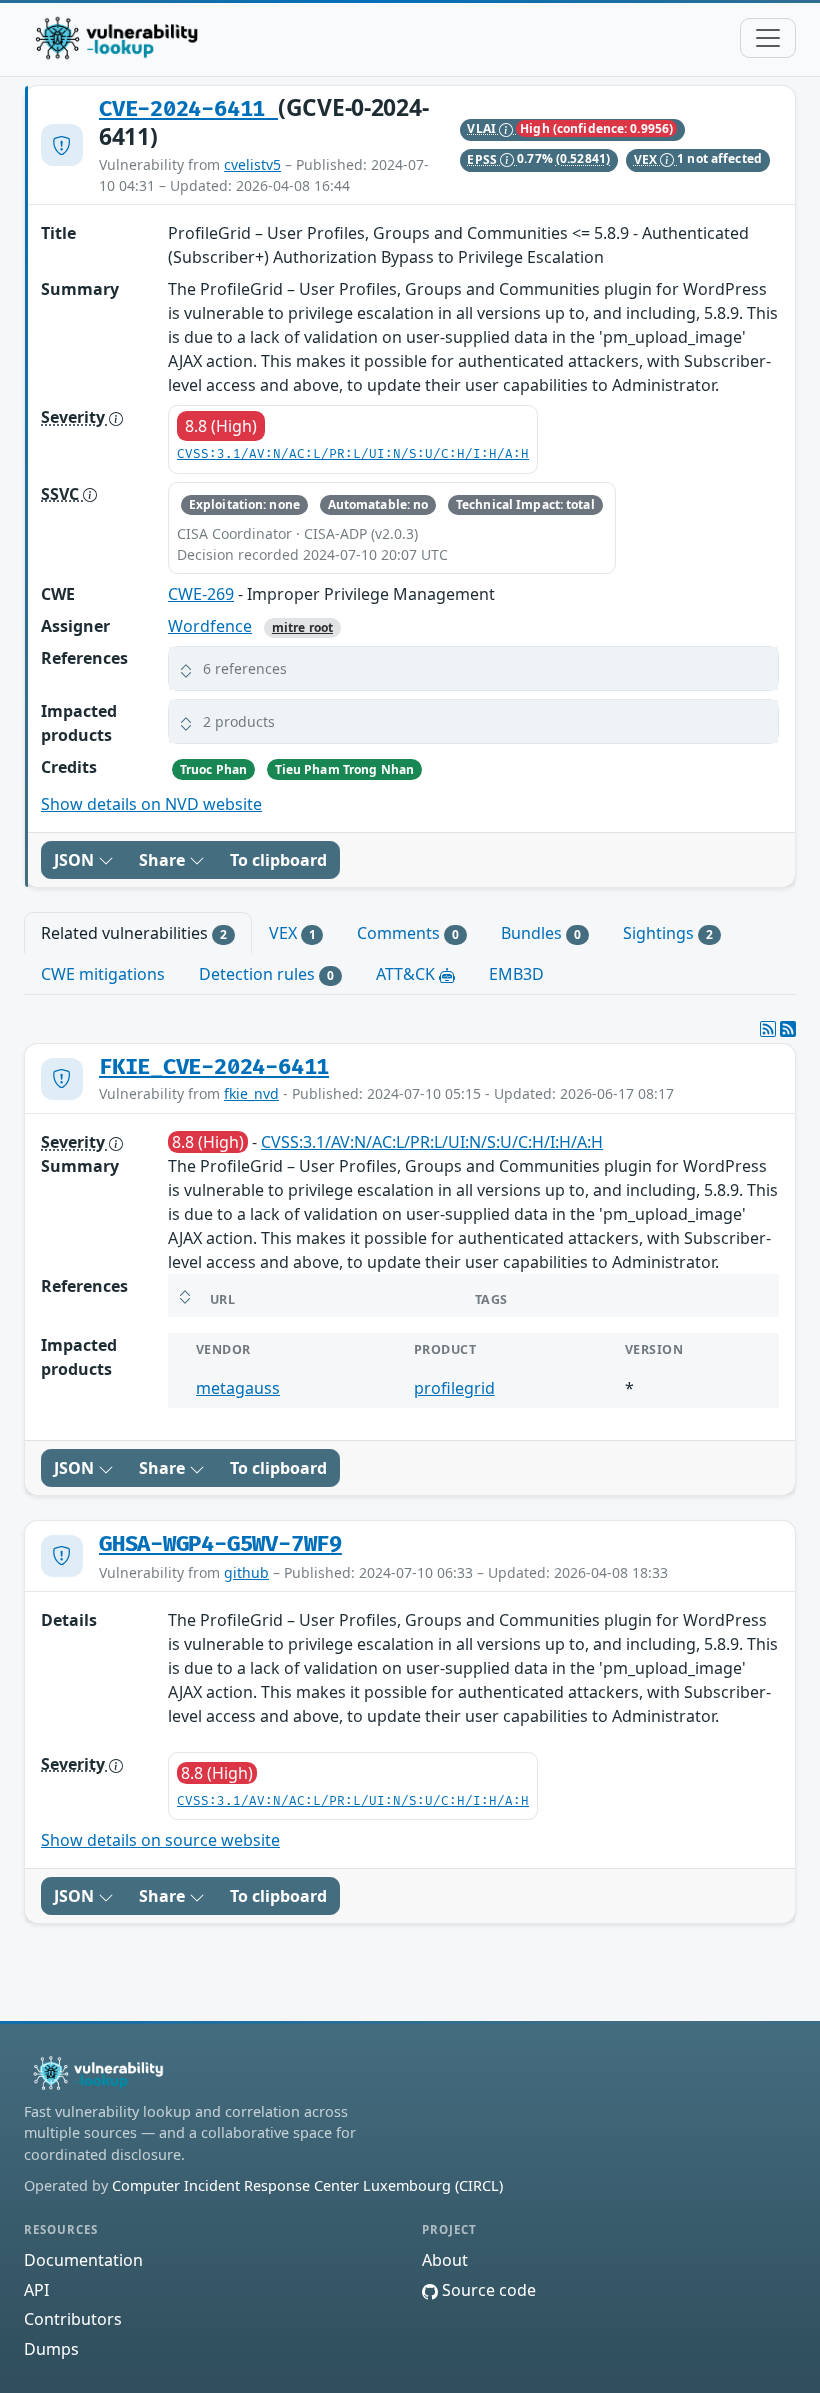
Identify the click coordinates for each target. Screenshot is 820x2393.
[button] (473, 668)
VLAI (483, 128)
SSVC (62, 494)
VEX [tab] (292, 933)
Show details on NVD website (151, 804)
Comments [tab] (408, 933)
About (445, 2260)
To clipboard (278, 860)
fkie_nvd (251, 1093)
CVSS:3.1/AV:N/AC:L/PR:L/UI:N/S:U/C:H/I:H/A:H (353, 454)
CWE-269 (201, 594)
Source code (487, 2290)
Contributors (73, 2319)
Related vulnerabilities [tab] (134, 933)
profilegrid (454, 1388)
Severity (75, 417)
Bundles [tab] (541, 933)
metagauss (238, 1388)
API (36, 2290)
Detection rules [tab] (266, 974)
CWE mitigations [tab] (103, 974)
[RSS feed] (788, 1029)
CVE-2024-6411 (188, 109)
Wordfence (210, 626)
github (246, 1572)
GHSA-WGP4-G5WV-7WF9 (220, 1544)
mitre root (302, 627)
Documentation (83, 2260)
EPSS (483, 159)
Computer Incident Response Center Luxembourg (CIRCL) (307, 2185)
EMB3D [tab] (516, 974)
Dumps (51, 2349)
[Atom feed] (768, 1029)
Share (164, 860)
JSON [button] (76, 860)
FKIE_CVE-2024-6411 (214, 1067)
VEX (647, 159)
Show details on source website (160, 1840)
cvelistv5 (252, 164)
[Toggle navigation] (768, 38)
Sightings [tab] (668, 933)
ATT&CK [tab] (407, 974)
